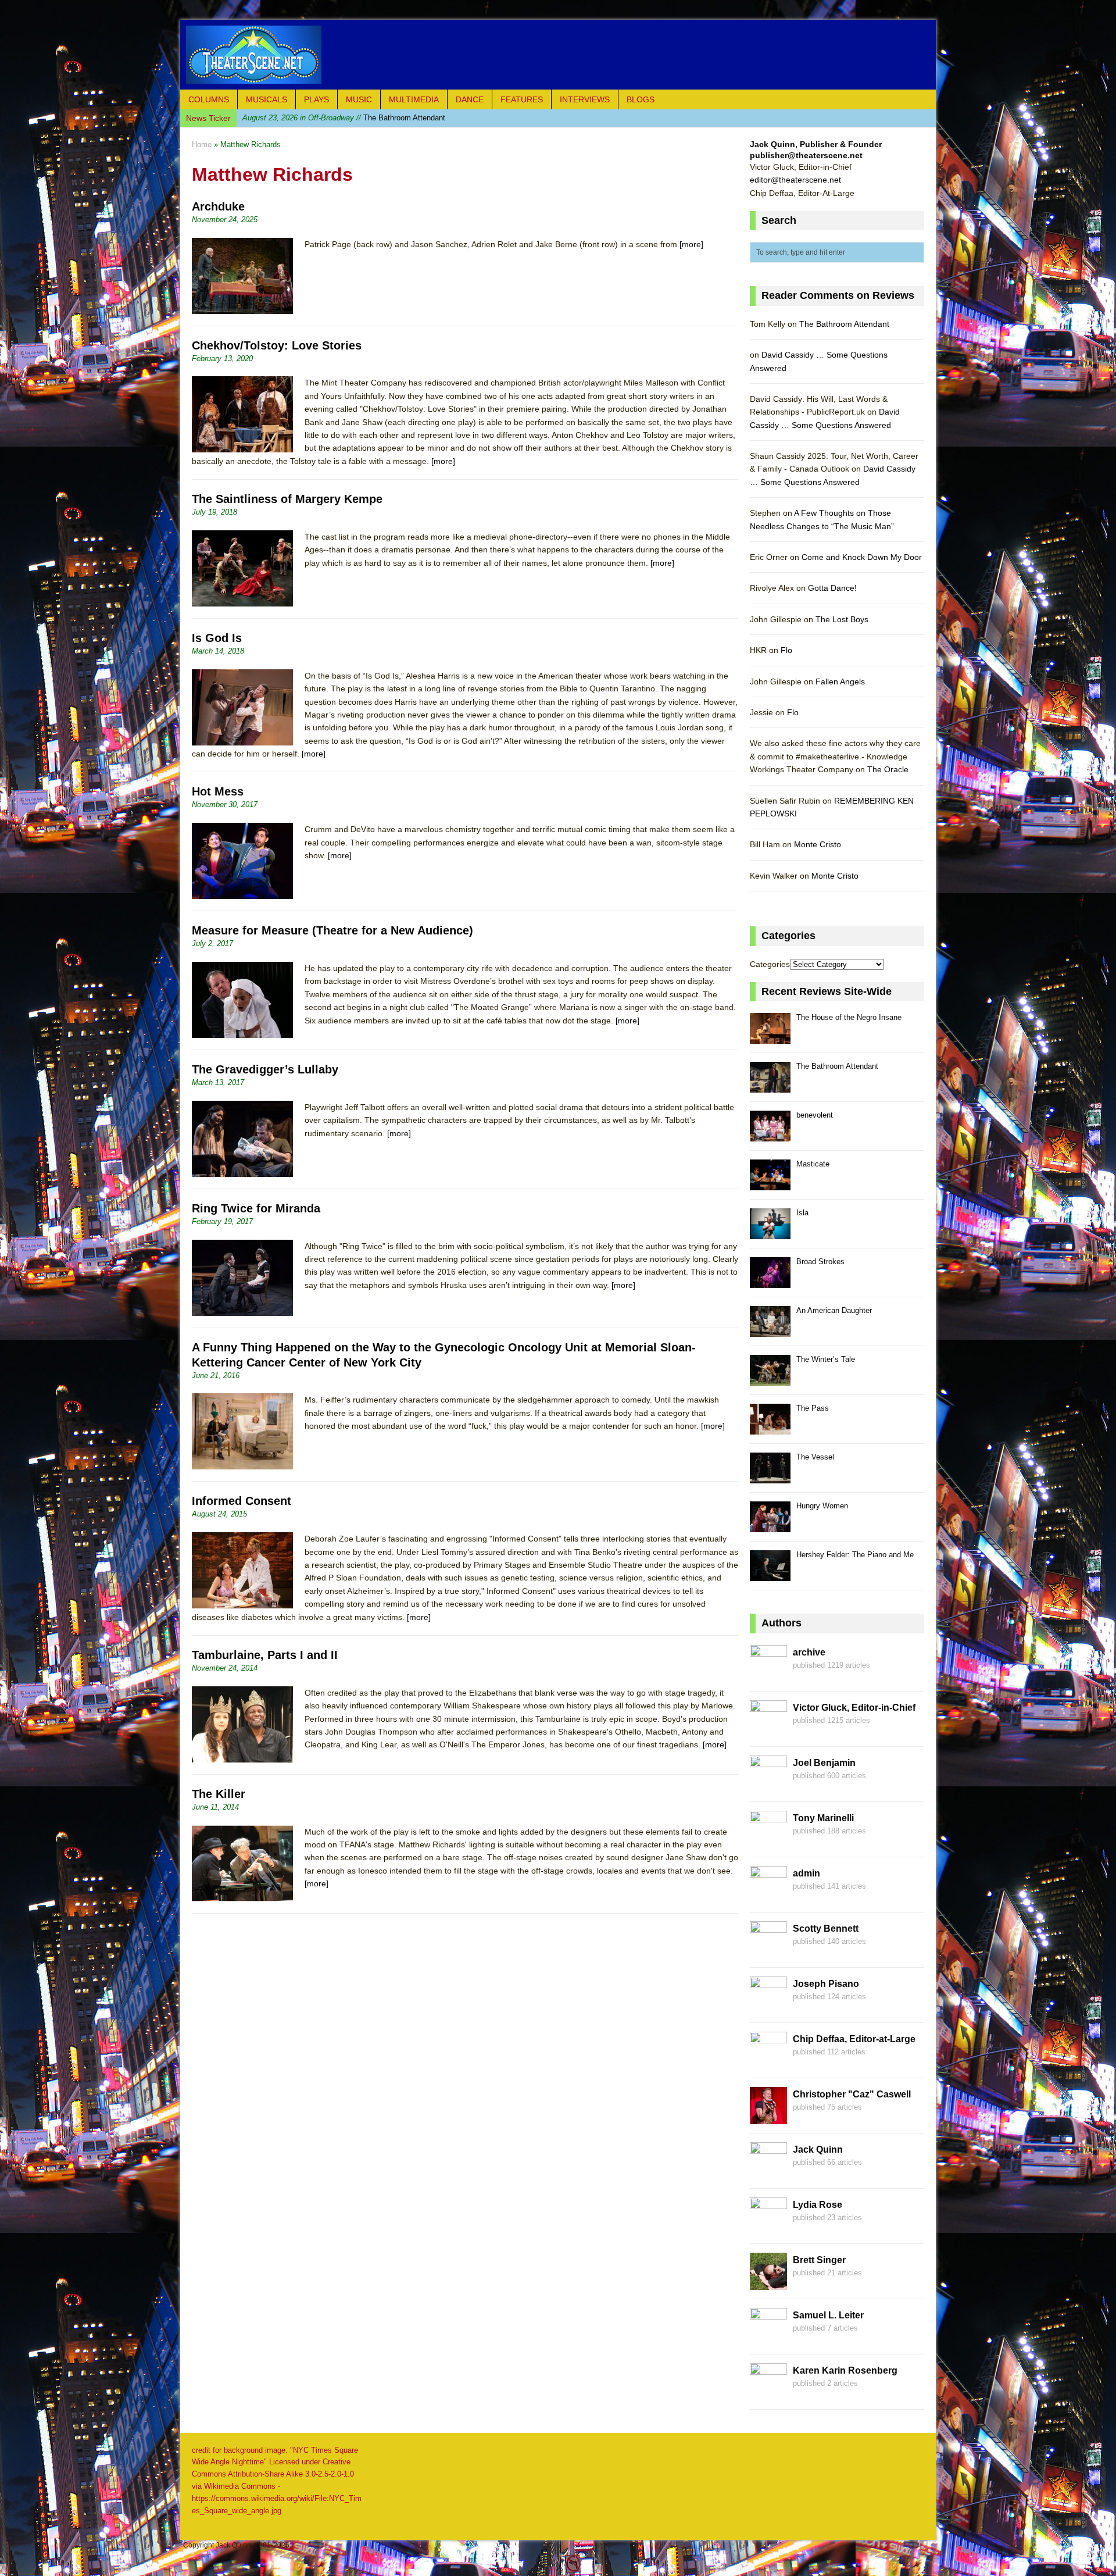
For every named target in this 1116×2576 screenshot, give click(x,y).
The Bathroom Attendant (844, 324)
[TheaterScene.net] (558, 55)
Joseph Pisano (826, 1984)
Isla (802, 1213)
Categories (770, 964)
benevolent (321, 118)
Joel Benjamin (824, 1763)
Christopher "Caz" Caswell (852, 2094)
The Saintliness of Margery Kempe (287, 499)
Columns (209, 99)
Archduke (218, 206)
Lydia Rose (818, 2205)
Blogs (641, 99)
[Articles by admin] (768, 1896)
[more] (691, 244)
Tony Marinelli (823, 1818)
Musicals (267, 99)
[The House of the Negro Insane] (770, 1037)
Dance (470, 99)
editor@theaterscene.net (795, 180)
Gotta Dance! (832, 588)
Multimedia (414, 99)
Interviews (585, 99)
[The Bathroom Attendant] (770, 1086)
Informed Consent (242, 1501)
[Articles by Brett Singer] (768, 2283)
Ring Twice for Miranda (256, 1208)
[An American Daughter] (770, 1330)
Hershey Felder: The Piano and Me (855, 1555)
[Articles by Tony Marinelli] (768, 1841)
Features (522, 99)
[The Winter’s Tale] (770, 1379)
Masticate (813, 1164)
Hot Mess (218, 791)
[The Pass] (770, 1428)
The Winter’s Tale (826, 1359)
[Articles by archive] (768, 1675)
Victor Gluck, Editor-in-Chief (854, 1708)
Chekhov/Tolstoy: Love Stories (277, 345)
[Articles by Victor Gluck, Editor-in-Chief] (768, 1731)
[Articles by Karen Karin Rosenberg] (768, 2393)
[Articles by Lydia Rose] (768, 2228)
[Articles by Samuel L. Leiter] (768, 2338)
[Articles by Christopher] (768, 2117)
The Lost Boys (842, 619)
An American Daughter (834, 1310)
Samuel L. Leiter (828, 2315)
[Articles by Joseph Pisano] (768, 2007)
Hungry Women (822, 1506)
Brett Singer (819, 2260)
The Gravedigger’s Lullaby (265, 1069)
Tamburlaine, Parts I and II (265, 1655)
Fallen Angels (840, 682)
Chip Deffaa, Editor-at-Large (854, 2039)
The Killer (219, 1794)
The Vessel (815, 1457)
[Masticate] (770, 1184)
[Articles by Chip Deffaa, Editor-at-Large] (768, 2062)
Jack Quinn (818, 2149)
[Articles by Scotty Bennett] (768, 1951)
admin (806, 1873)
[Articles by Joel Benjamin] (768, 1786)
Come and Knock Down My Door (862, 557)
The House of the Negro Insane (849, 1017)
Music (359, 99)
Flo (786, 650)
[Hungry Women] (770, 1526)
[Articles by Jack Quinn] (768, 2172)
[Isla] (770, 1232)
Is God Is (217, 638)
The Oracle (888, 769)
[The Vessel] (770, 1477)
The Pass (813, 1408)
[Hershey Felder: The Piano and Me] (770, 1574)
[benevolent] (770, 1135)
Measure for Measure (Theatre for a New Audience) (332, 930)
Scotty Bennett (826, 1929)
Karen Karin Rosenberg (845, 2370)
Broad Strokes (820, 1262)
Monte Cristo (818, 844)
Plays (316, 99)
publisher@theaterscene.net (806, 155)
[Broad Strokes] (770, 1281)
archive (809, 1652)
